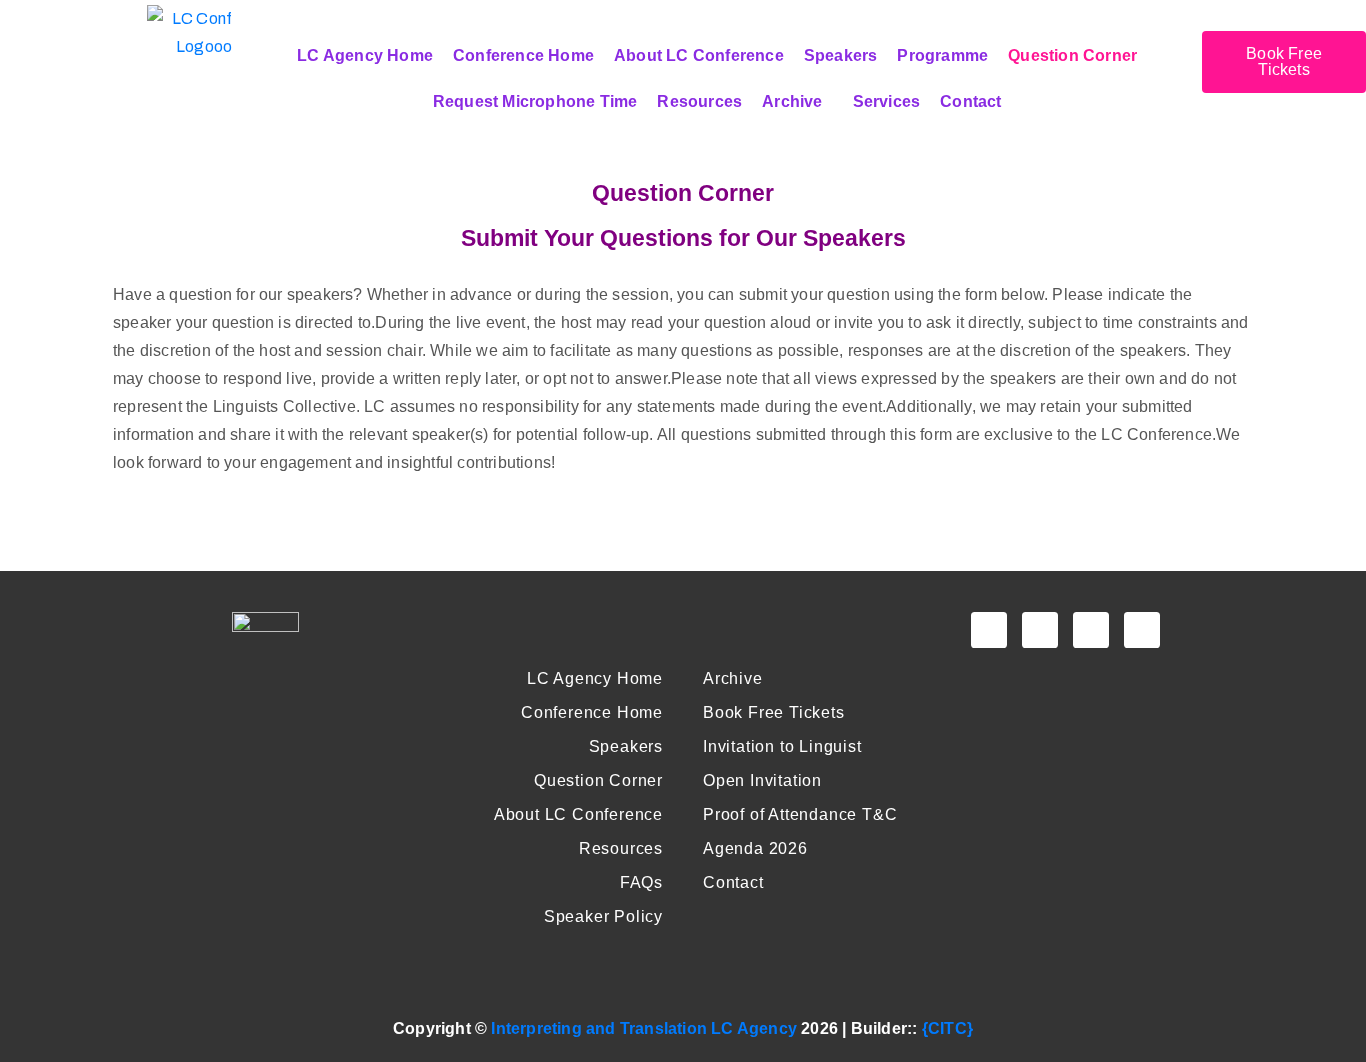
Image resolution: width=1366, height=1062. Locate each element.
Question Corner (1072, 55)
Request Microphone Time (535, 101)
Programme (942, 55)
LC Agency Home (365, 55)
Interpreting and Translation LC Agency (644, 1028)
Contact (970, 101)
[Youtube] (1040, 630)
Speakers (841, 55)
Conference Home (523, 55)
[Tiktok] (1142, 630)
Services (887, 101)
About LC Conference (699, 55)
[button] (797, 102)
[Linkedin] (1091, 630)
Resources (699, 101)
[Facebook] (989, 630)
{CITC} (947, 1028)
